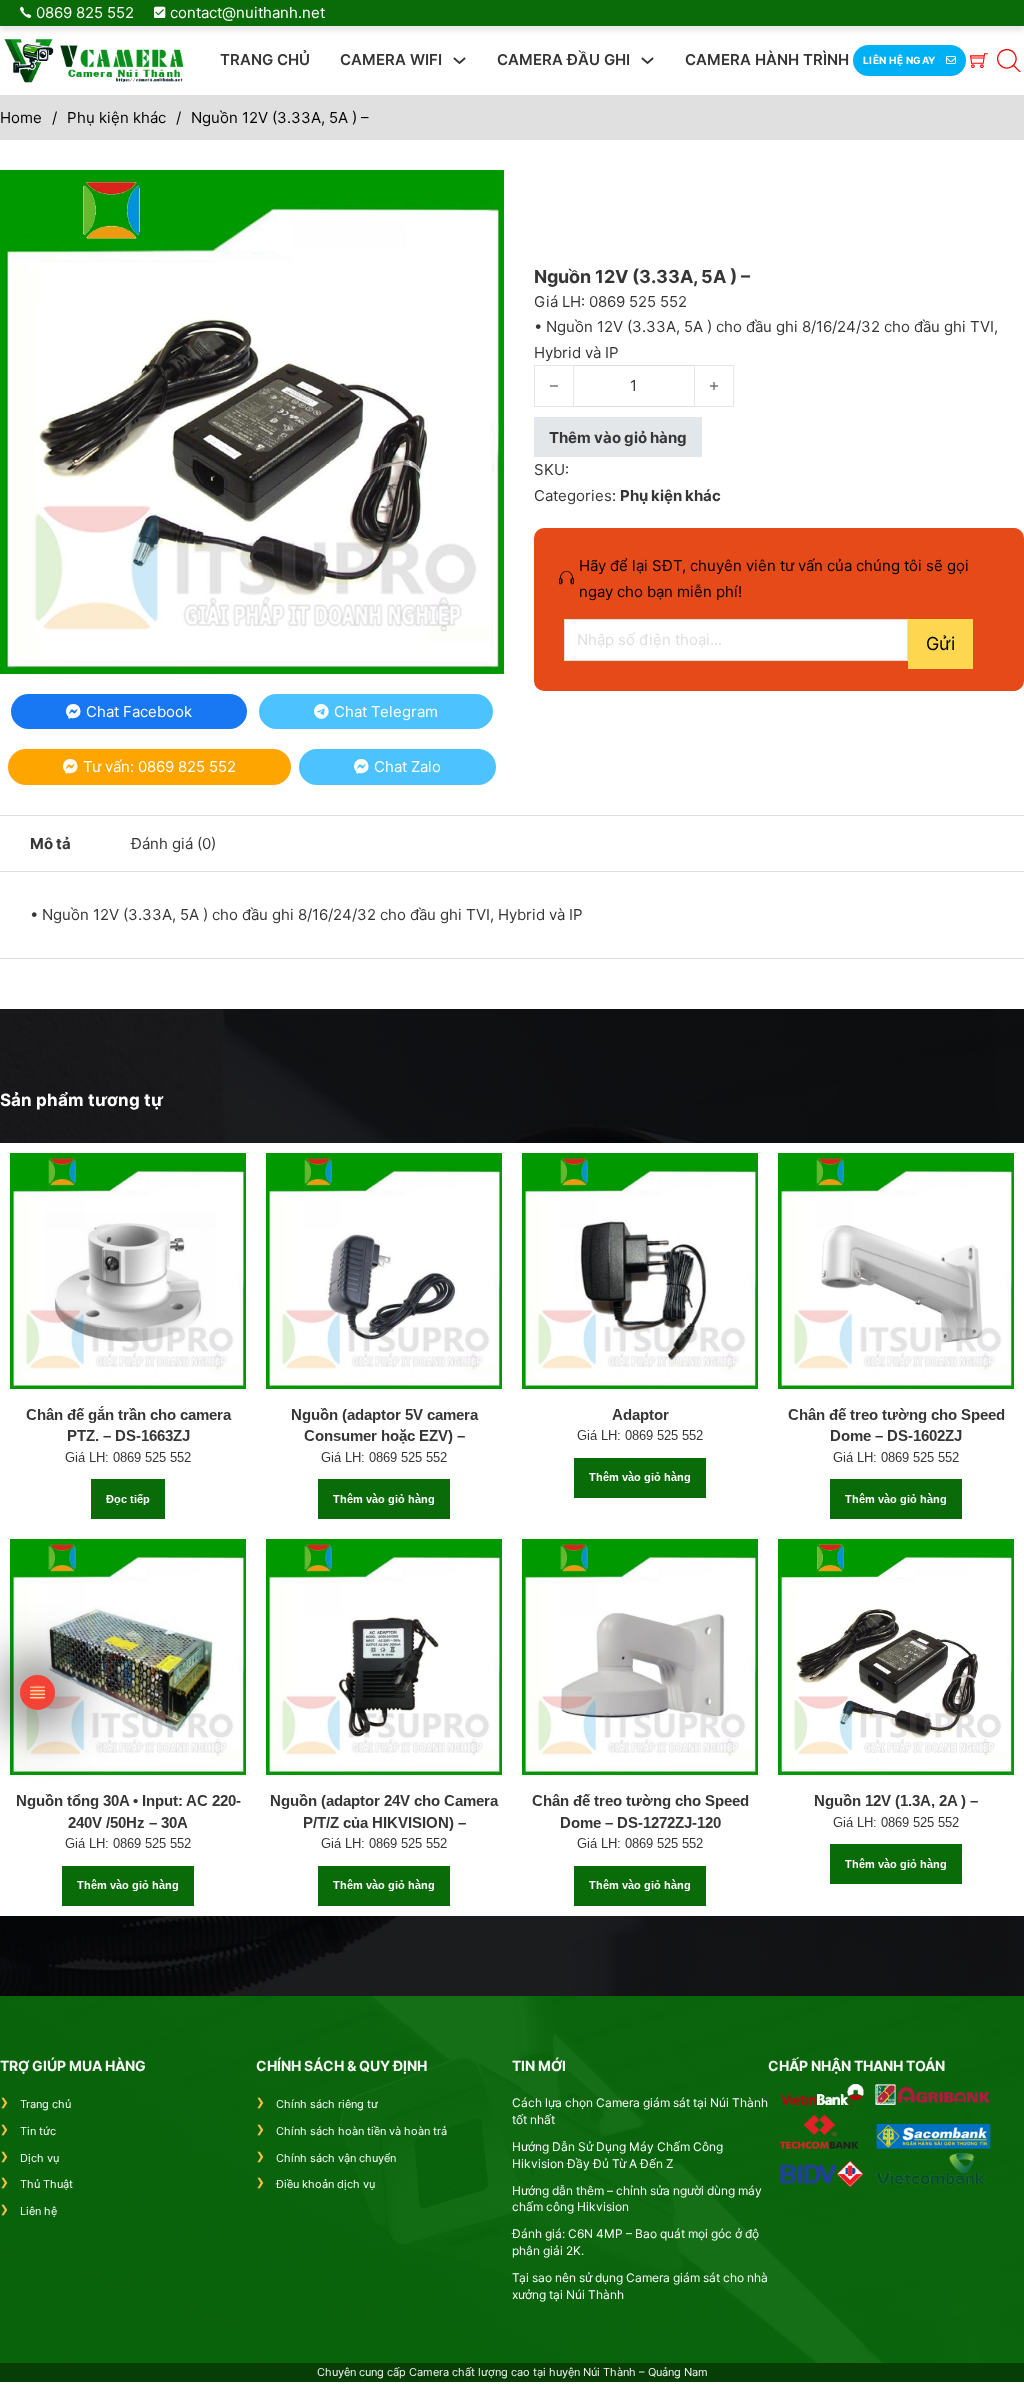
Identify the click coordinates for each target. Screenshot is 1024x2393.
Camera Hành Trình (767, 59)
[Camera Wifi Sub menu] (459, 60)
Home (21, 117)
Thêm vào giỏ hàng (384, 1499)
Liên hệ (38, 2211)
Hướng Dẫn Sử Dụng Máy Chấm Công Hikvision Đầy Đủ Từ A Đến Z (617, 2155)
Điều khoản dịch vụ (325, 2184)
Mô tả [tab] (50, 843)
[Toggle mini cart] (979, 60)
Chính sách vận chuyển (336, 2158)
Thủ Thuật (46, 2184)
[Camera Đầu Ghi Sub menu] (647, 60)
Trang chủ (265, 59)
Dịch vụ (39, 2158)
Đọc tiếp (128, 1499)
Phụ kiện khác (116, 117)
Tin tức (38, 2131)
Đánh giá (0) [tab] (173, 843)
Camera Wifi (391, 59)
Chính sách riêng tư (327, 2104)
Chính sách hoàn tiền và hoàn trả (361, 2131)
